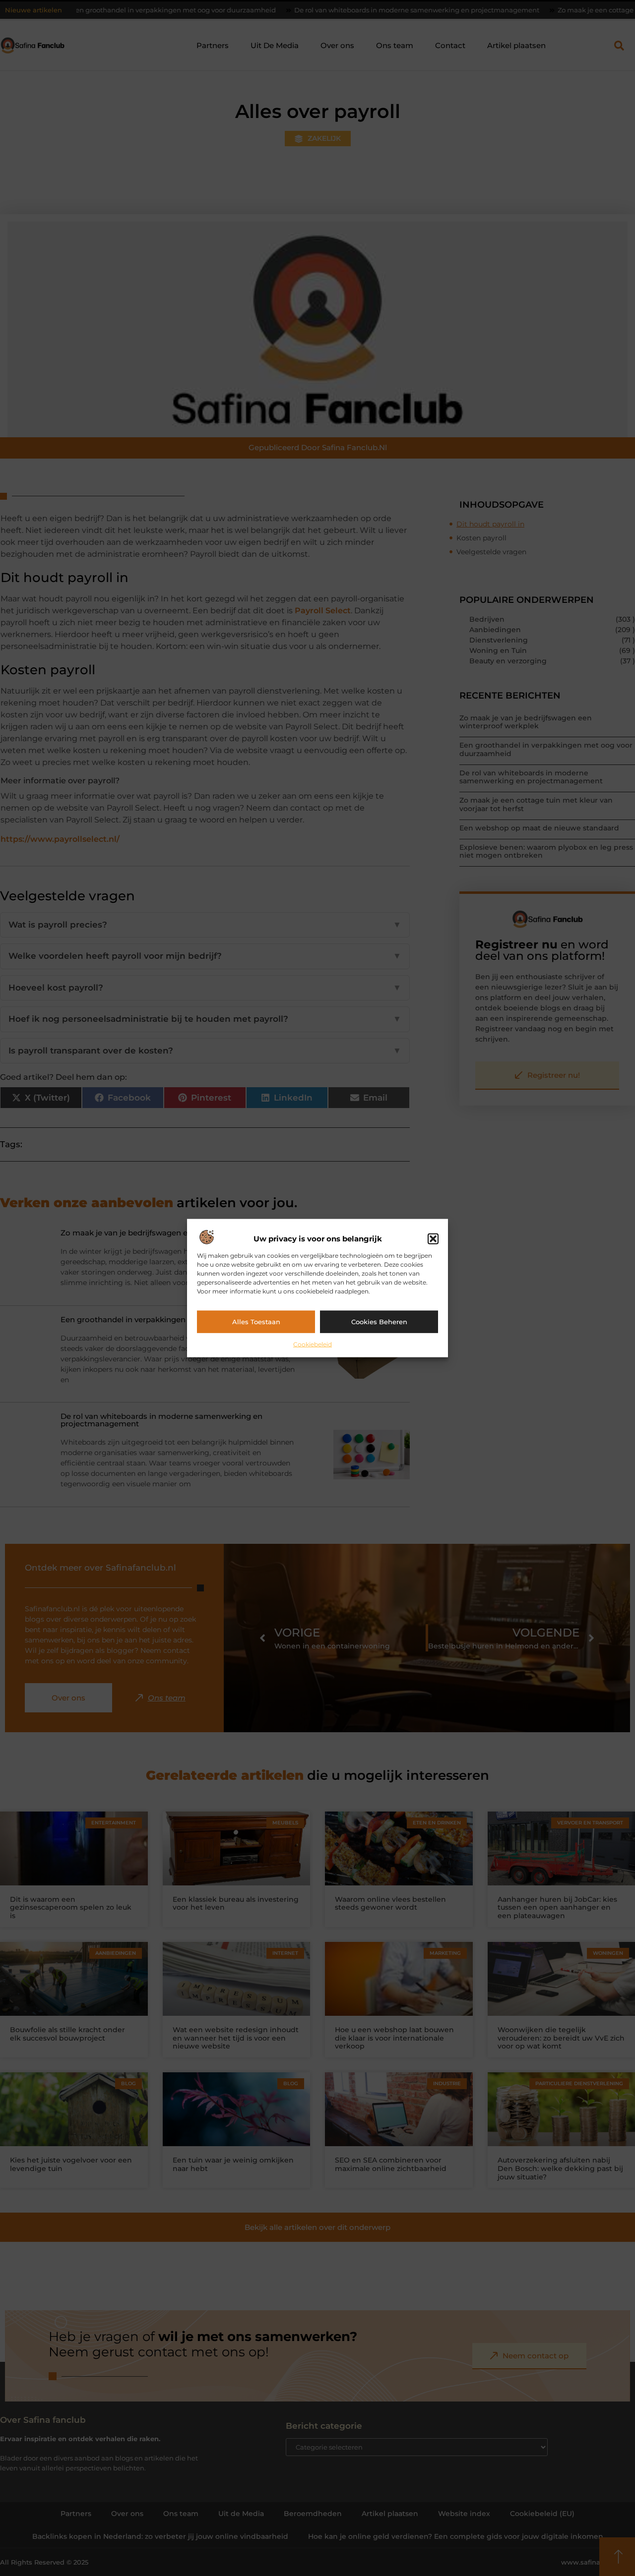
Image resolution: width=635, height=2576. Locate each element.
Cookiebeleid (313, 1344)
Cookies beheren (379, 1322)
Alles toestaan (256, 1322)
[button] (433, 1239)
